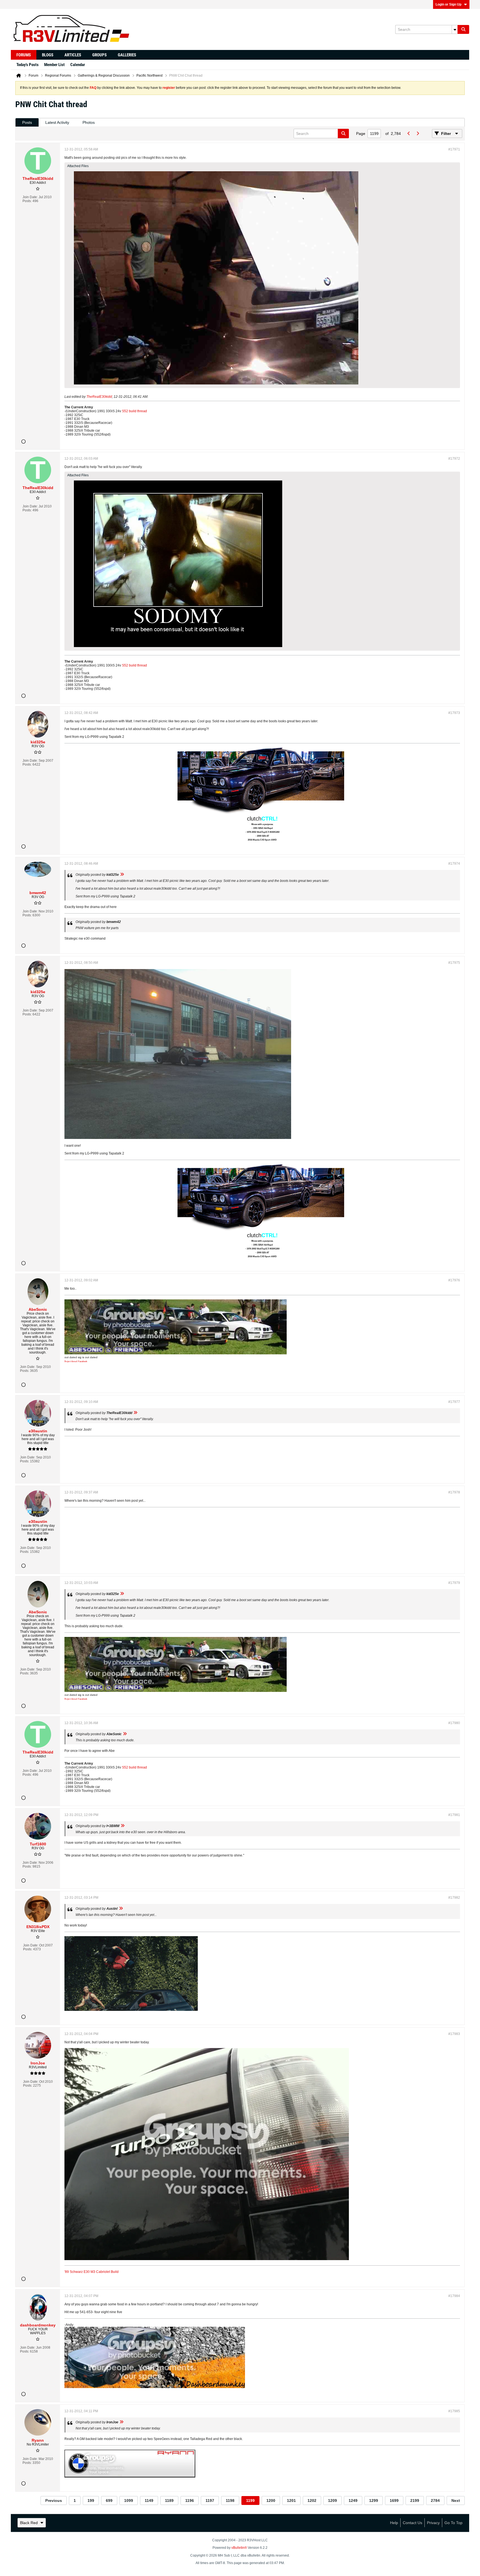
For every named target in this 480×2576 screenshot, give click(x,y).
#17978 (454, 1492)
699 (109, 2500)
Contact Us (412, 2523)
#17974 (454, 864)
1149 (149, 2500)
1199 (250, 2500)
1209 (332, 2500)
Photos (89, 122)
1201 (291, 2500)
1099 (129, 2500)
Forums (24, 55)
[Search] (463, 29)
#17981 (454, 1815)
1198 (230, 2500)
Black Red (29, 2523)
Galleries (127, 55)
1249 (353, 2500)
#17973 (454, 713)
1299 (374, 2500)
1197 (210, 2500)
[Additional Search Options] (455, 29)
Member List (54, 65)
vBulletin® (239, 2548)
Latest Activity (57, 122)
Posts (27, 122)
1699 (394, 2500)
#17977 (454, 1402)
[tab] (27, 123)
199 (91, 2500)
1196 (190, 2500)
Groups (99, 55)
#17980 (454, 1723)
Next (456, 2500)
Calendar (78, 65)
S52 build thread (134, 411)
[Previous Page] (409, 134)
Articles (73, 55)
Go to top (453, 2523)
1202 (312, 2500)
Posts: (27, 201)
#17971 (454, 149)
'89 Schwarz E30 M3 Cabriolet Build (92, 2272)
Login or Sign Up (448, 4)
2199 (415, 2500)
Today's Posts (27, 65)
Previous (54, 2500)
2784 (435, 2500)
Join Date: (30, 197)
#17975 (454, 963)
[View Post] (122, 875)
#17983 (454, 2034)
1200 (271, 2500)
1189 (169, 2500)
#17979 (454, 1583)
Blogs (48, 55)
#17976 (454, 1280)
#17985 (454, 2411)
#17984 (454, 2296)
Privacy (433, 2523)
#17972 (454, 459)
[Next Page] (417, 134)
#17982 (454, 1898)
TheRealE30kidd (99, 397)
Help (394, 2523)
